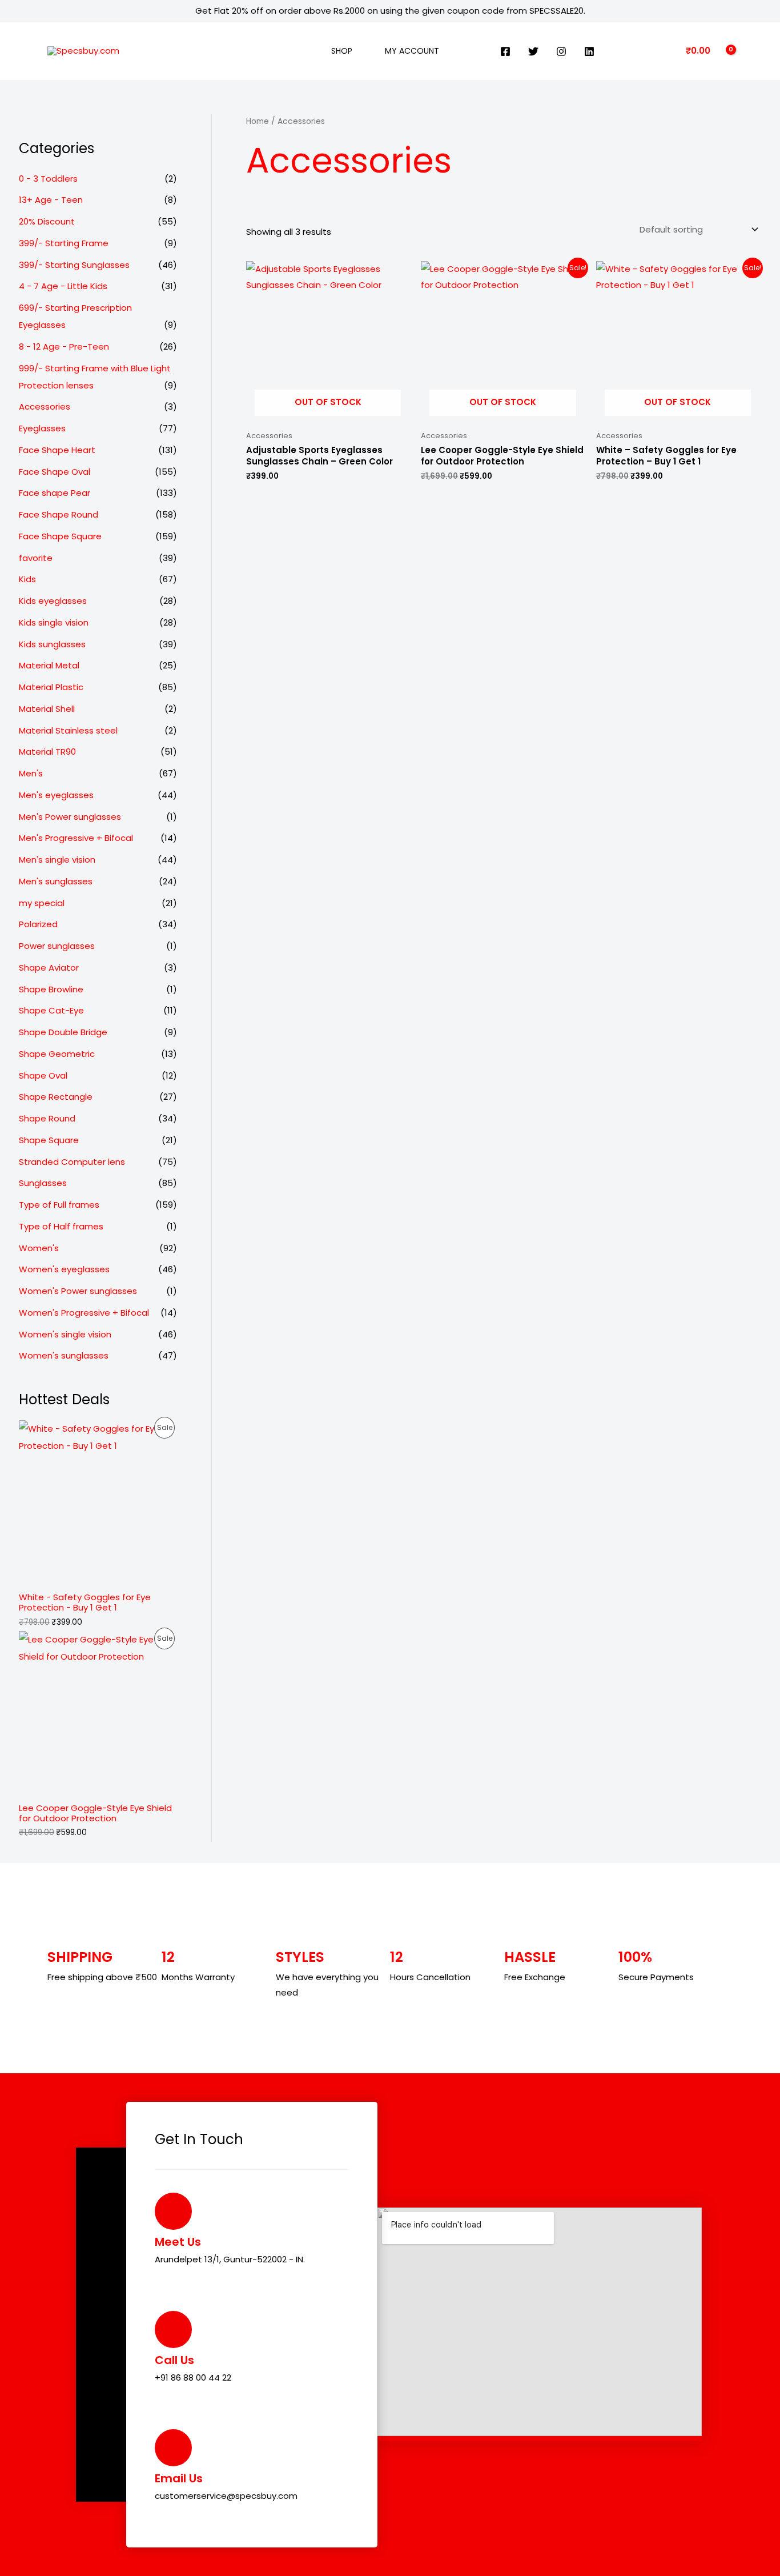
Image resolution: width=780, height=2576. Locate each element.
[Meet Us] (173, 2211)
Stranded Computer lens (72, 1162)
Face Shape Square (60, 536)
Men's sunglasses (56, 881)
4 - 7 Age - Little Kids (63, 286)
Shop (342, 51)
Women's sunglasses (64, 1355)
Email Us (179, 2478)
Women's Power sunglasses (78, 1291)
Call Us (174, 2360)
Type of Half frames (61, 1226)
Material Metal (49, 665)
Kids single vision (54, 622)
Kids (27, 579)
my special (42, 903)
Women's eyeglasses (64, 1269)
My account (412, 51)
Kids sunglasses (52, 644)
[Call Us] (173, 2329)
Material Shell (47, 709)
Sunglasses (43, 1183)
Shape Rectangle (56, 1097)
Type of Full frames (59, 1205)
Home (258, 121)
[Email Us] (173, 2448)
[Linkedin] (589, 51)
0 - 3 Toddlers (48, 179)
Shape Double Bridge (63, 1032)
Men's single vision (57, 860)
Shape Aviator (49, 967)
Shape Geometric (57, 1054)
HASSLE (530, 1957)
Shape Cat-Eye (51, 1010)
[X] (533, 51)
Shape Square (49, 1140)
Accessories (45, 406)
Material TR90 (47, 752)
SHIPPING (80, 1957)
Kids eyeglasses (53, 601)
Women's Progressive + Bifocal (84, 1313)
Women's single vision (65, 1334)
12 (168, 1957)
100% (635, 1957)
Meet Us (178, 2242)
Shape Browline (51, 989)
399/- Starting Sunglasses (74, 265)
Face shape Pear (55, 493)
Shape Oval (43, 1075)
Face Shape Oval (55, 472)
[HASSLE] (516, 1932)
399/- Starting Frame (64, 243)
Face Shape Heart (57, 450)
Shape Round (47, 1118)
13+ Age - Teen (51, 200)
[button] (304, 51)
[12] (173, 1932)
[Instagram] (561, 51)
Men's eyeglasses (56, 795)
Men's (31, 773)
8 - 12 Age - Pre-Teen (64, 346)
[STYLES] (287, 1932)
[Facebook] (505, 51)
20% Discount (47, 221)
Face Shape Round (59, 514)
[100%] (630, 1932)
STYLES (300, 1957)
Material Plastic (51, 687)
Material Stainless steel (68, 730)
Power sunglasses (57, 946)
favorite (36, 558)
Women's (39, 1248)
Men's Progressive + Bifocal (76, 838)
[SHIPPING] (59, 1932)
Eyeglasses (42, 428)
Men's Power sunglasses (70, 817)
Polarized (38, 924)
